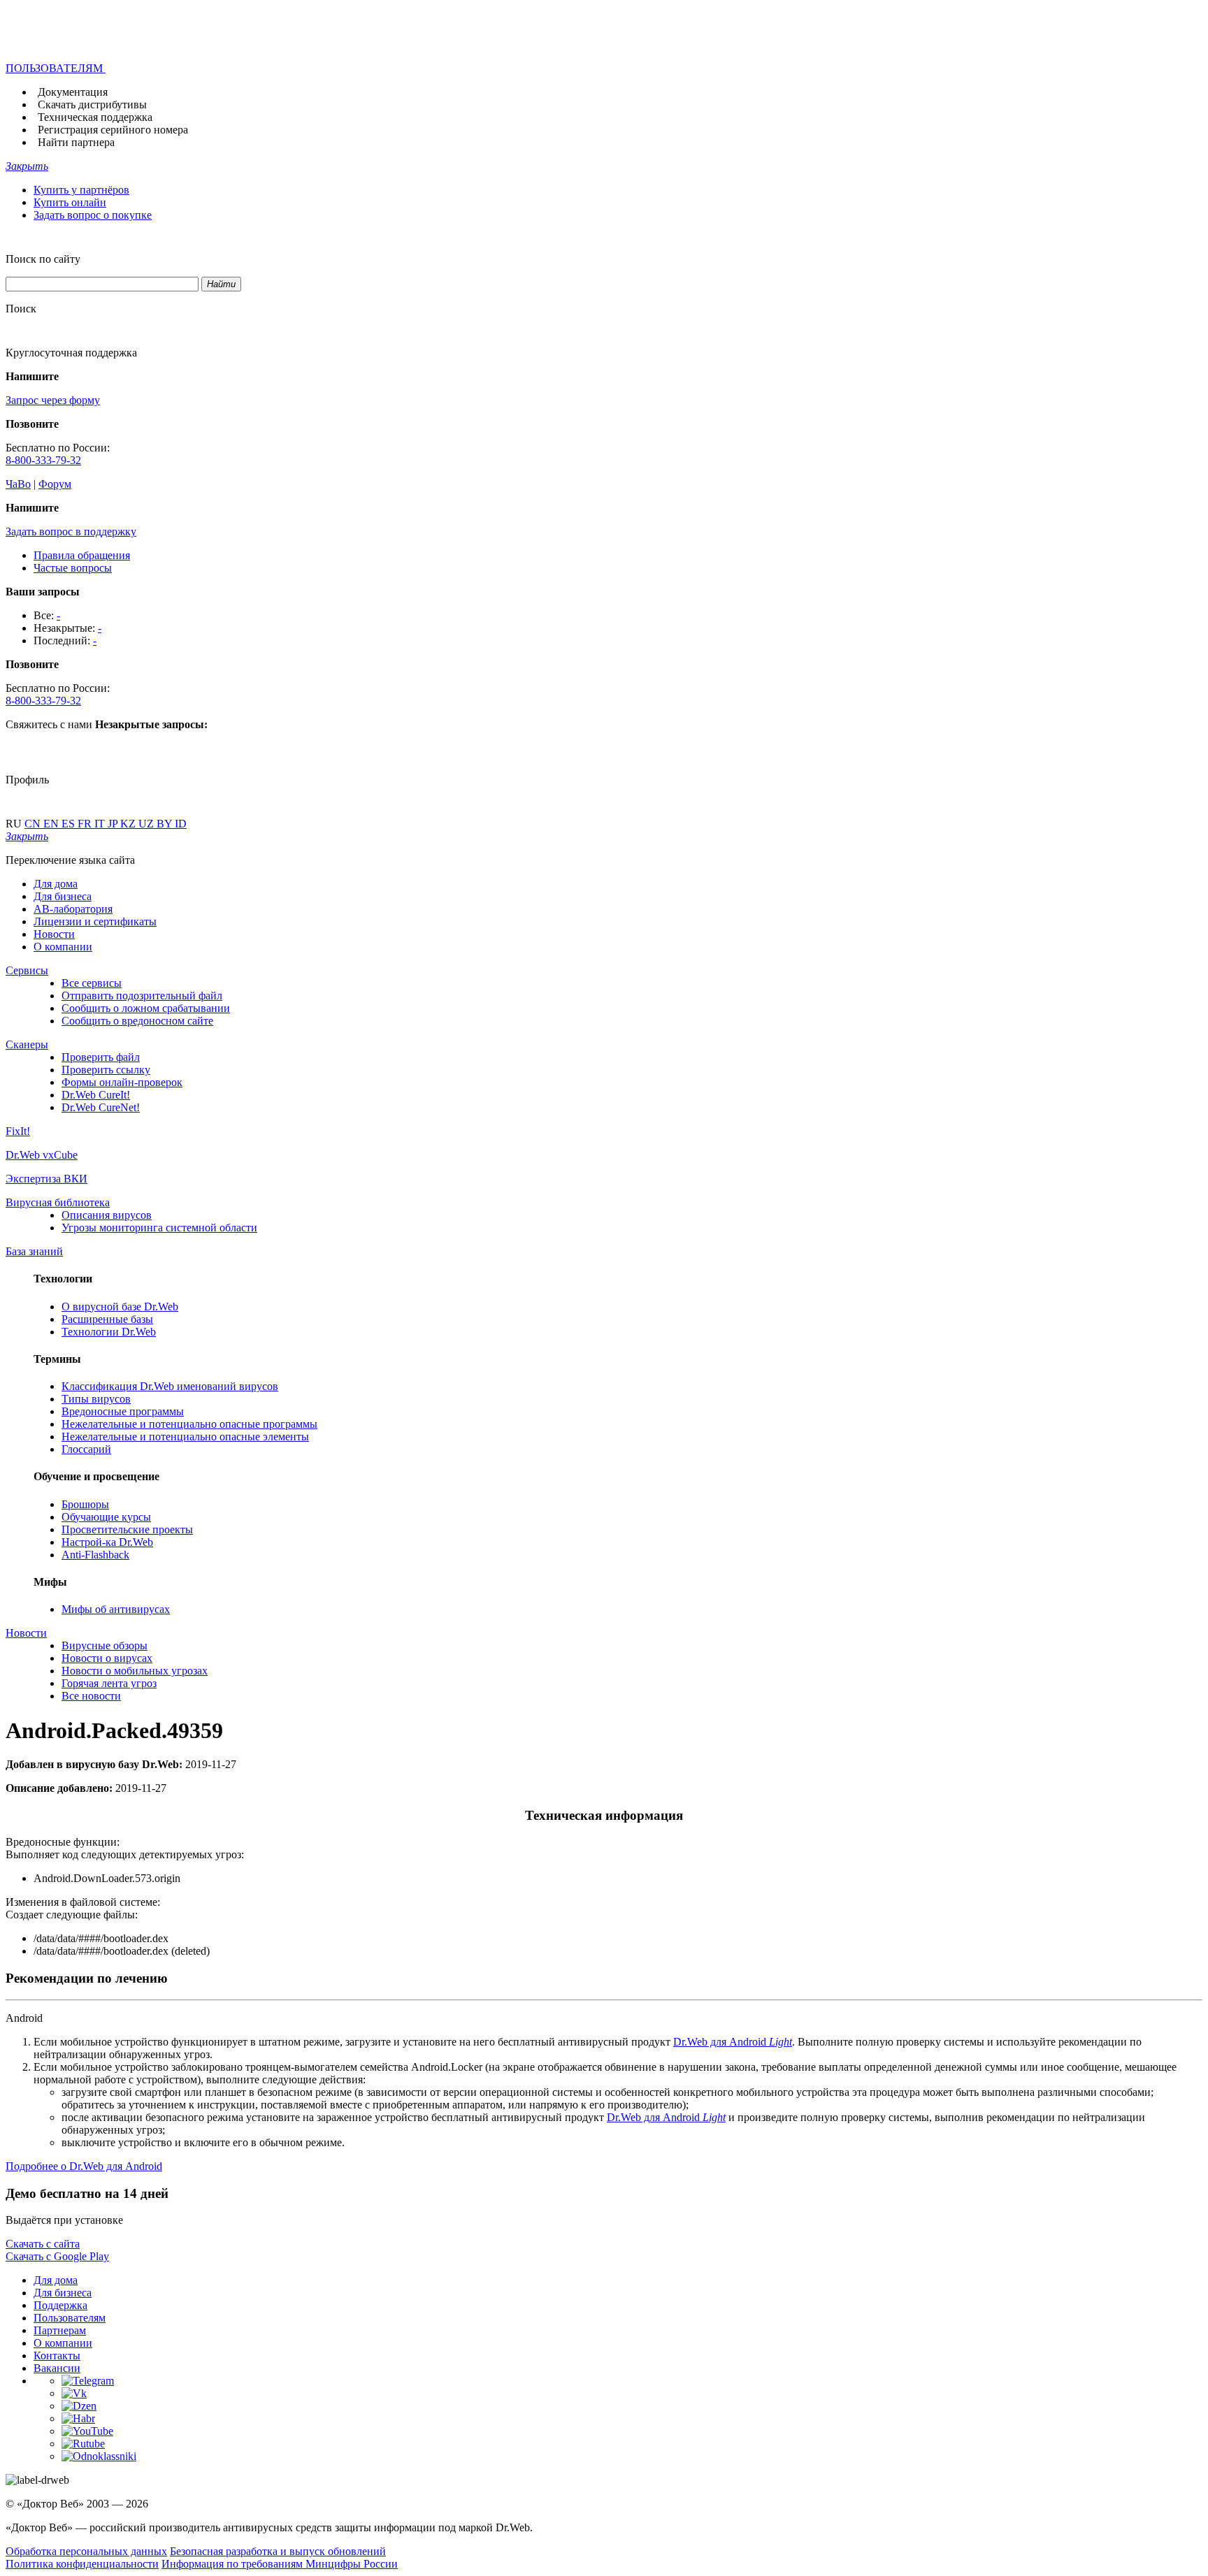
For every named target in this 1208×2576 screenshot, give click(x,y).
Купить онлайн (70, 202)
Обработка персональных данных (86, 2551)
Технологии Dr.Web (109, 1332)
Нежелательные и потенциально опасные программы (189, 1424)
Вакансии (57, 2368)
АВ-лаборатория (73, 909)
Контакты (57, 2356)
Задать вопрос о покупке (93, 215)
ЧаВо (18, 484)
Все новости (91, 1696)
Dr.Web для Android (733, 2042)
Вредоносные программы (123, 1411)
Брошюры (85, 1504)
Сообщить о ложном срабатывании (146, 1008)
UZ (148, 824)
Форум (55, 484)
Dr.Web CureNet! (101, 1107)
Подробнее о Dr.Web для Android (84, 2166)
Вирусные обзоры (105, 1645)
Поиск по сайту (43, 259)
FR (86, 824)
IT (101, 824)
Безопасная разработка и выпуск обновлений (278, 2551)
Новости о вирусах (107, 1658)
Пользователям (70, 2318)
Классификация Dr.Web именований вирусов (170, 1386)
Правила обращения (82, 555)
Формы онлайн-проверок (122, 1082)
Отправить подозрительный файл (142, 996)
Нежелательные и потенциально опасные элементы (185, 1437)
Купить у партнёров (81, 190)
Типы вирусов (96, 1399)
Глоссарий (86, 1449)
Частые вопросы (73, 568)
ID (181, 824)
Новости (54, 934)
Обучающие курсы (106, 1517)
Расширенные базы (107, 1319)
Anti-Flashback (95, 1555)
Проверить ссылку (106, 1070)
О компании (63, 947)
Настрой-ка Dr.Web (107, 1542)
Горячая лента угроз (109, 1683)
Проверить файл (101, 1057)
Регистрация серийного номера (113, 130)
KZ (129, 824)
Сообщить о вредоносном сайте (137, 1021)
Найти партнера (76, 142)
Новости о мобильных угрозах (135, 1671)
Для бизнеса (63, 896)
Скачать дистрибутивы (92, 104)
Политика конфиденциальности (82, 2564)
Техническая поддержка (95, 117)
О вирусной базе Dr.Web (120, 1307)
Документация (73, 92)
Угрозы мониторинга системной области (159, 1228)
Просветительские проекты (127, 1529)
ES (70, 824)
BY (166, 824)
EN (52, 824)
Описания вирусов (107, 1215)
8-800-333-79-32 (43, 460)
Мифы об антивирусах (116, 1609)
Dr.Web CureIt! (96, 1095)
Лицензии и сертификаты (95, 921)
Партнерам (60, 2330)
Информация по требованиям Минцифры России (280, 2564)
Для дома (56, 884)
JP (114, 824)
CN (34, 824)
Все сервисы (92, 983)
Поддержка (60, 2305)
